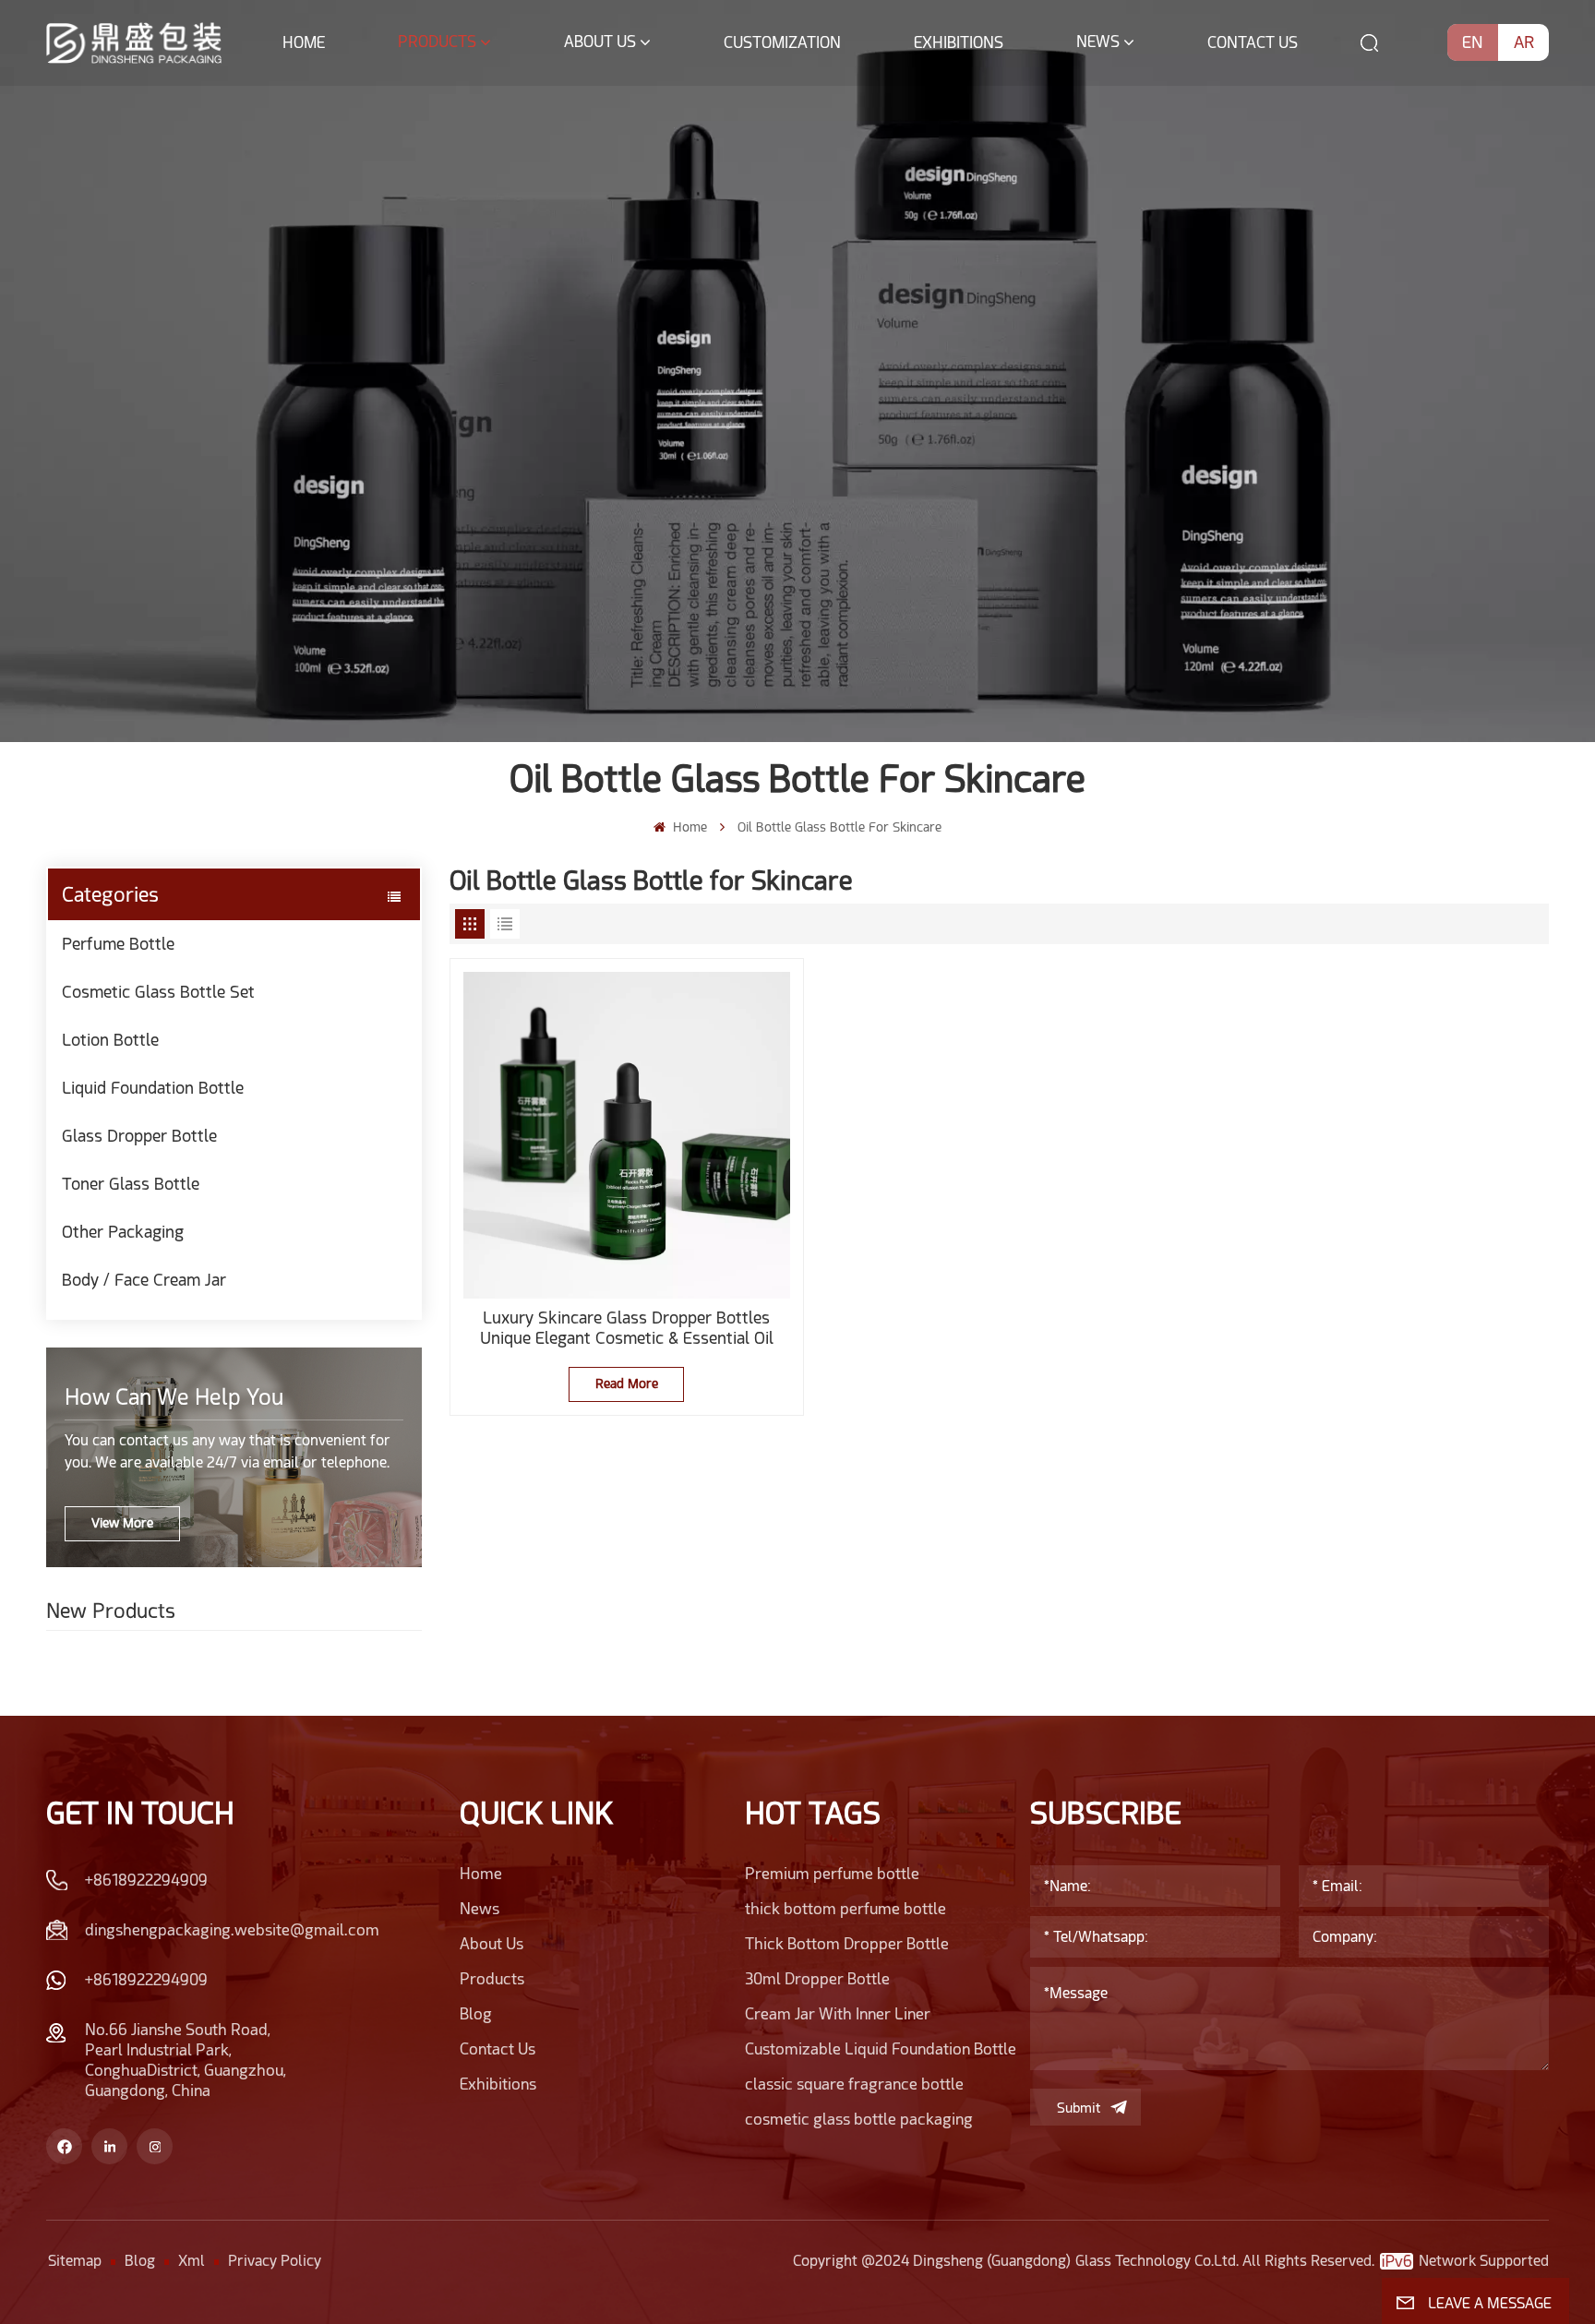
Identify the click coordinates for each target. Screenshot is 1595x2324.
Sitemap (75, 2261)
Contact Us (1253, 42)
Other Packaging (123, 1232)
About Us (600, 42)
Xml (192, 2261)
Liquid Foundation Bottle (153, 1088)
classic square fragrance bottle (854, 2084)
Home (304, 42)
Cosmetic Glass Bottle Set (158, 992)
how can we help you (174, 1397)
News (1098, 42)
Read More (627, 1384)
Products (437, 42)
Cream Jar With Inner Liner (838, 2014)
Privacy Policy (275, 2261)
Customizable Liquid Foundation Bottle (881, 2049)
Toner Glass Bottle (131, 1184)
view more (122, 1523)
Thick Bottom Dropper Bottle (847, 1944)
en (1473, 42)
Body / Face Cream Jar (144, 1280)
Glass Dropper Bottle (139, 1136)
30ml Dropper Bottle (817, 1979)
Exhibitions (959, 42)
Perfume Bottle (118, 944)
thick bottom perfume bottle (845, 1909)
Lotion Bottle (110, 1040)
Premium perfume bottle (832, 1874)
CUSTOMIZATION (782, 42)
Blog (476, 2014)
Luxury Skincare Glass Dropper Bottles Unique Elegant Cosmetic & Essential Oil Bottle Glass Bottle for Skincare (627, 1328)
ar (1524, 42)
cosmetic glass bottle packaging (859, 2119)
